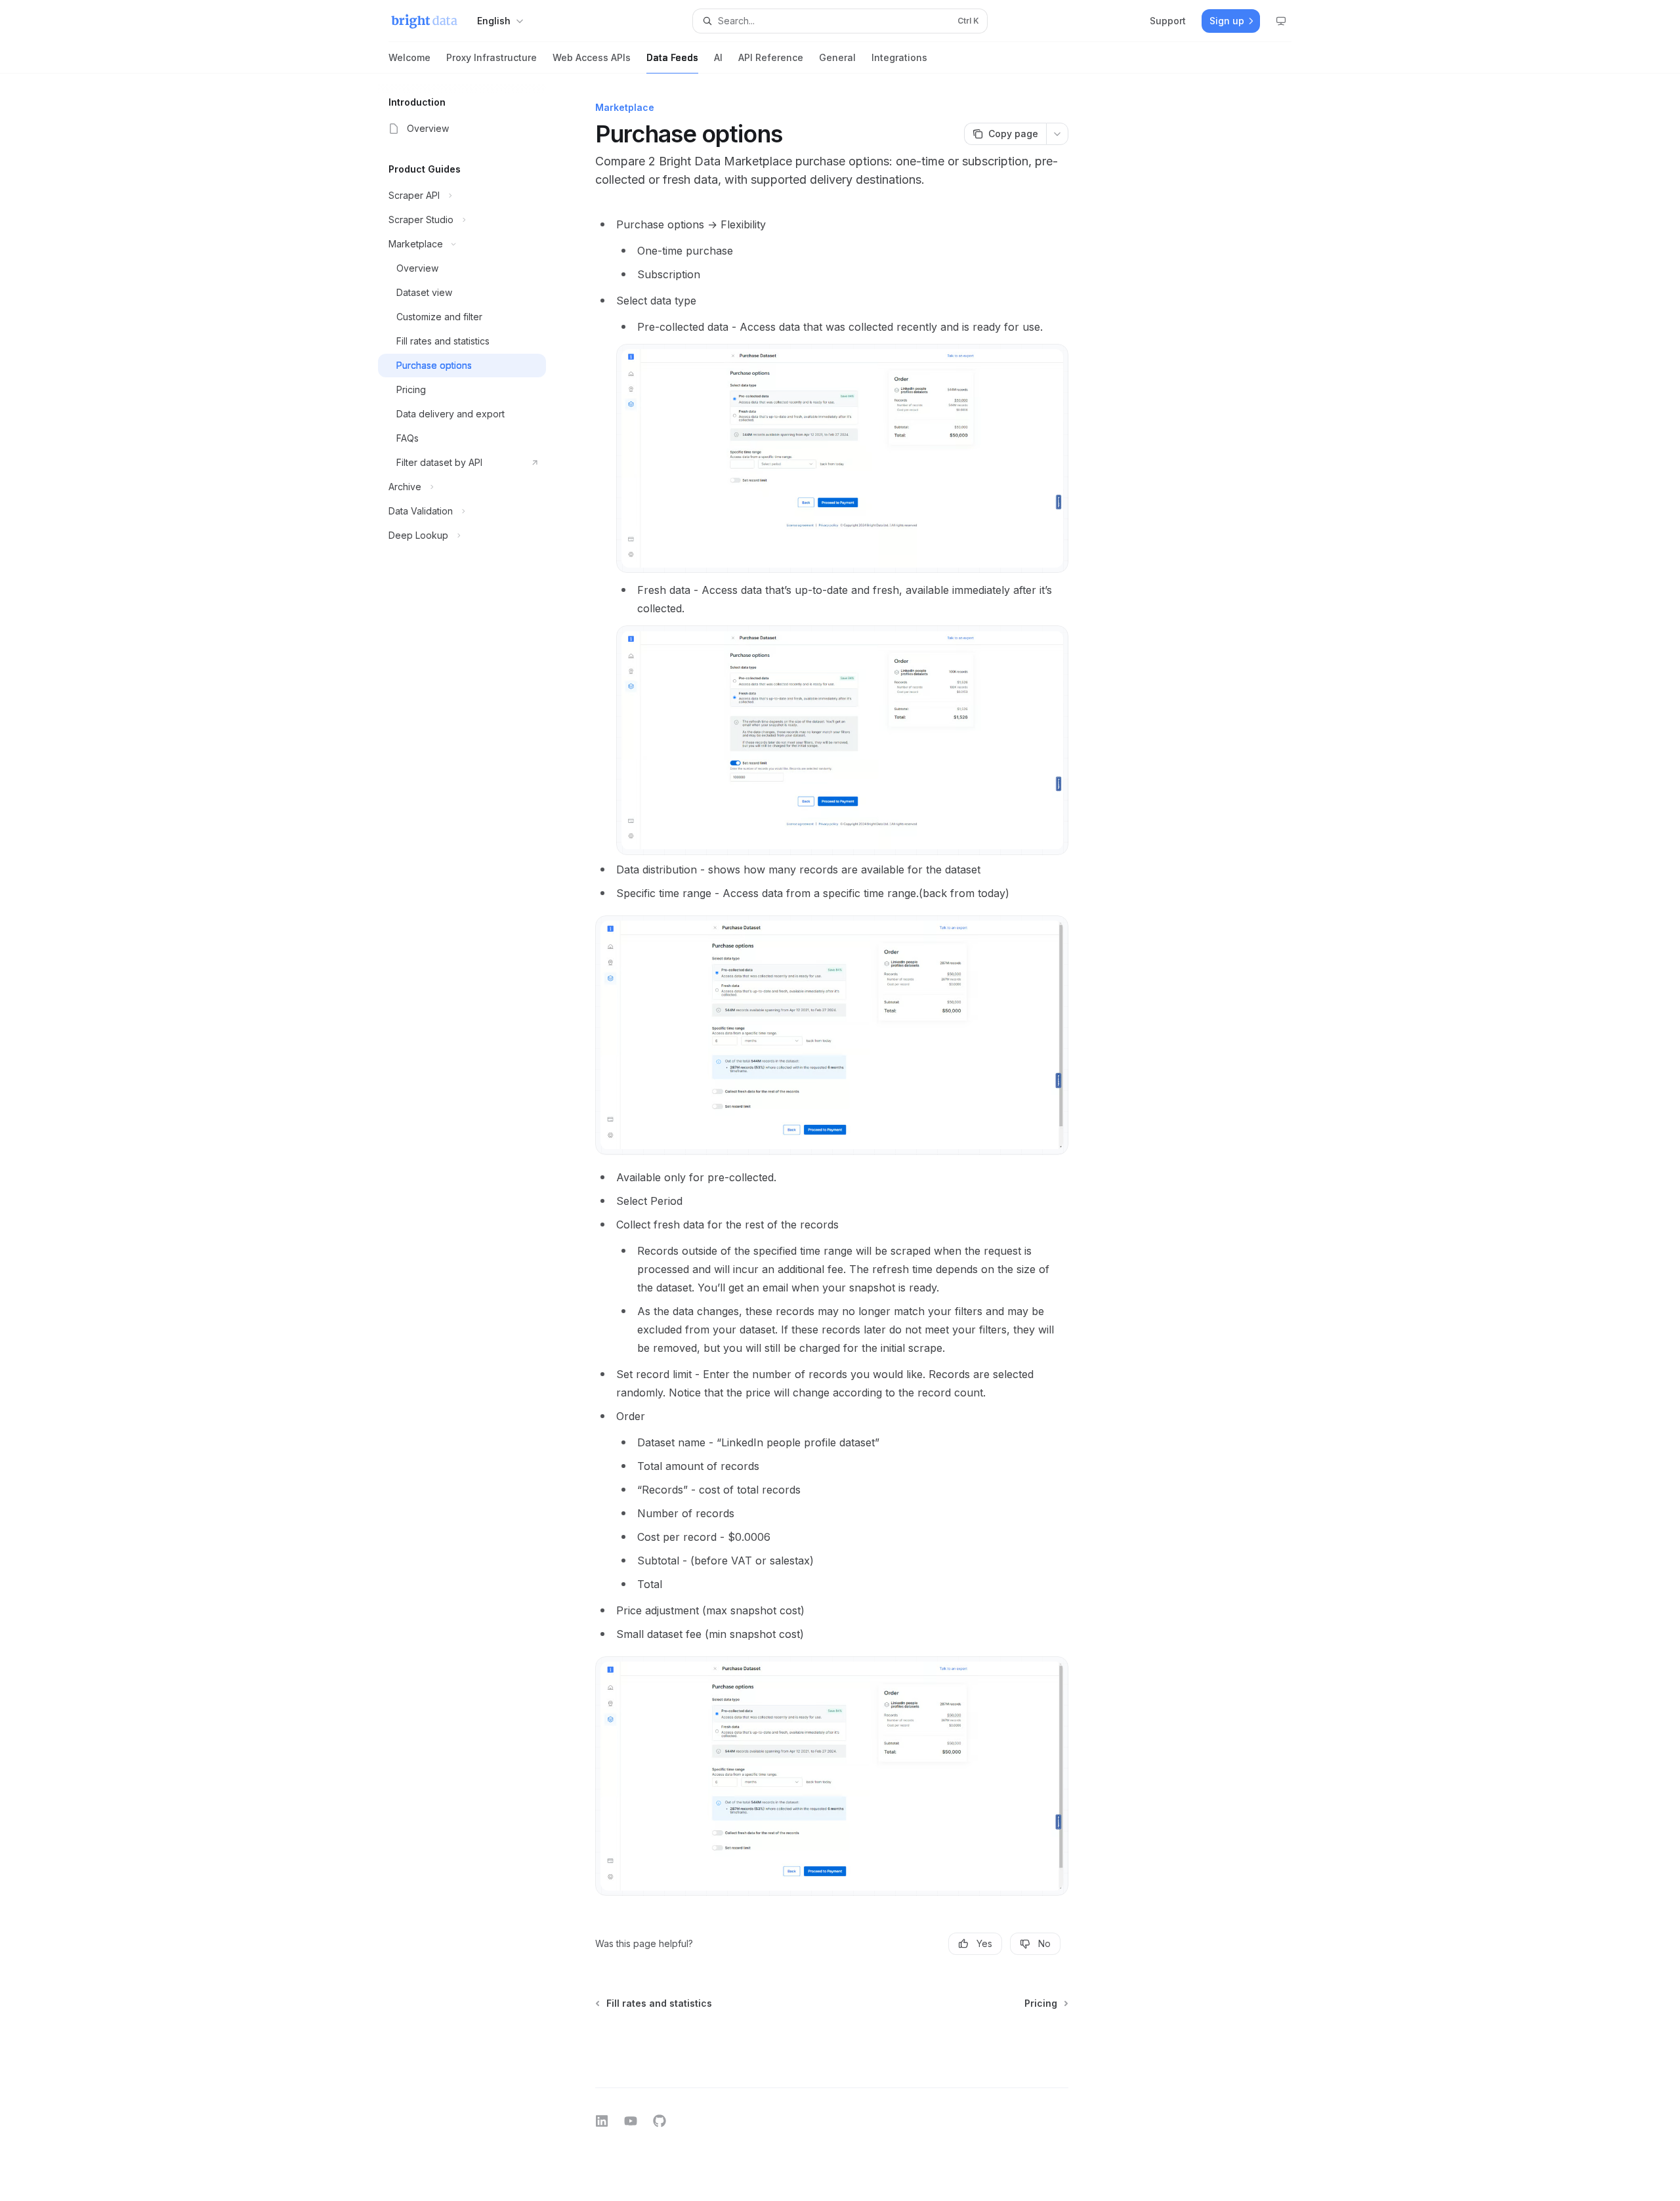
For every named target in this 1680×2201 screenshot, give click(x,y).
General (837, 57)
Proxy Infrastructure (492, 57)
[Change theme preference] (1281, 21)
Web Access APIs (592, 57)
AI (718, 57)
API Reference (771, 57)
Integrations (899, 57)
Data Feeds (672, 57)
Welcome (409, 57)
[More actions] (1057, 134)
